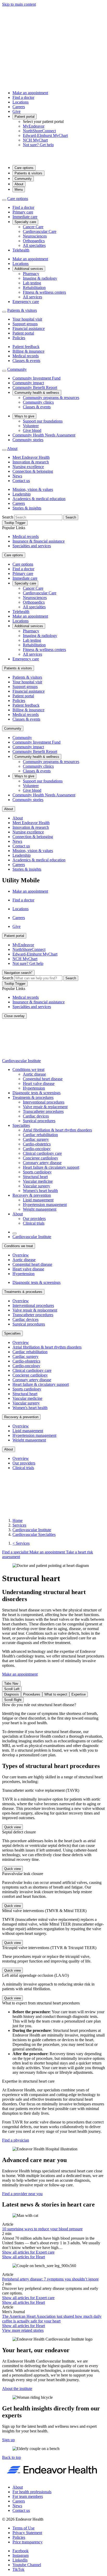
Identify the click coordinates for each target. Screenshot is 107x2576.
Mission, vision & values (33, 489)
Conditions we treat (28, 1069)
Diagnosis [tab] (12, 1694)
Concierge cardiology (41, 1158)
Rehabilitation (34, 288)
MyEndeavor (34, 126)
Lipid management (38, 1200)
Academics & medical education (39, 499)
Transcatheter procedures (43, 1111)
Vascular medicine (38, 1181)
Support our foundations (43, 421)
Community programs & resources (51, 398)
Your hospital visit (27, 319)
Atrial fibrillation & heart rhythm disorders (57, 1130)
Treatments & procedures (33, 1097)
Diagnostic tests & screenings (36, 1093)
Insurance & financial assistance (39, 541)
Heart (24, 2257)
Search (8, 517)
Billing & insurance (28, 351)
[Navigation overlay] (15, 1233)
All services (32, 297)
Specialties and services (32, 546)
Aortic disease (34, 1074)
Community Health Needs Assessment (44, 435)
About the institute (17, 2389)
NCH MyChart (35, 140)
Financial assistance (29, 328)
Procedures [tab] (32, 1694)
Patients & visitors (28, 173)
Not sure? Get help (38, 145)
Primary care (23, 212)
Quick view (12, 1827)
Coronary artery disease (42, 1163)
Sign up (8, 2440)
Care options (24, 168)
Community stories (28, 440)
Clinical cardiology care (42, 1153)
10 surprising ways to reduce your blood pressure (42, 2229)
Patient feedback (26, 347)
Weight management (40, 1209)
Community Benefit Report (35, 387)
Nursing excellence (28, 467)
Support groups (25, 324)
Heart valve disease (39, 1083)
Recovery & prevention (32, 1195)
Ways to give (24, 416)
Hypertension (34, 1088)
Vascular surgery (36, 1186)
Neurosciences (35, 236)
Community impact (28, 383)
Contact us (21, 481)
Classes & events (26, 361)
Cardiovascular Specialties (34, 1534)
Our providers (34, 1219)
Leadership (22, 494)
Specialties (21, 1125)
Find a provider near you (22, 2194)
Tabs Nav (11, 1683)
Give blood (32, 430)
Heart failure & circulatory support (51, 1167)
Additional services (29, 269)
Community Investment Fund (36, 378)
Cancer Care (33, 227)
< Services (21, 1543)
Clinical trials (34, 1223)
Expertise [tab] (79, 1694)
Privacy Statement (27, 2533)
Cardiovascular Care (40, 231)
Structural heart (35, 1177)
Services (19, 1525)
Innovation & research (31, 462)
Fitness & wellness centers (44, 292)
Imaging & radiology (40, 278)
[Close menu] (4, 200)
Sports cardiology (37, 1172)
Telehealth (21, 250)
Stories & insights (27, 508)
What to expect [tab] (56, 1694)
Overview (21, 1255)
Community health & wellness (37, 393)
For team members (28, 2496)
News (17, 476)
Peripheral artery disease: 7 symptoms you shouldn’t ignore (50, 2279)
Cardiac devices (36, 1116)
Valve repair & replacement (45, 1107)
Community (23, 179)
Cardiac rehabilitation (40, 1135)
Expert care (28, 2252)
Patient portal (25, 117)
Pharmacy (31, 274)
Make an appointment (30, 93)
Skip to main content (19, 4)
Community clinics (38, 402)
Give (16, 111)
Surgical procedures (39, 1121)
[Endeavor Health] (53, 158)
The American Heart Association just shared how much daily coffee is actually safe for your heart (52, 2319)
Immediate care (25, 217)
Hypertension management (45, 1205)
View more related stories (23, 2330)
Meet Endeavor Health (31, 457)
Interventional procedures (44, 1102)
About (19, 184)
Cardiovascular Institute (21, 1061)
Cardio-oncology (37, 1149)
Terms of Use (24, 2528)
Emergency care (26, 302)
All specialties (34, 245)
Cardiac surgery (36, 1139)
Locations (21, 102)
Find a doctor (23, 97)
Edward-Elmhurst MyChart (45, 135)
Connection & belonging (33, 471)
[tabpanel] (53, 1730)
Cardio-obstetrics (37, 1144)
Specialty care (25, 222)
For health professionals (32, 2492)
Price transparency (28, 2542)
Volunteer (31, 426)
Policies (19, 338)
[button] (12, 2457)
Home (18, 1520)
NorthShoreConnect (39, 131)
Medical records (26, 356)
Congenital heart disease (43, 1079)
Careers (19, 107)
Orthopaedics (34, 241)
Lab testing (32, 283)
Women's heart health (40, 1191)
